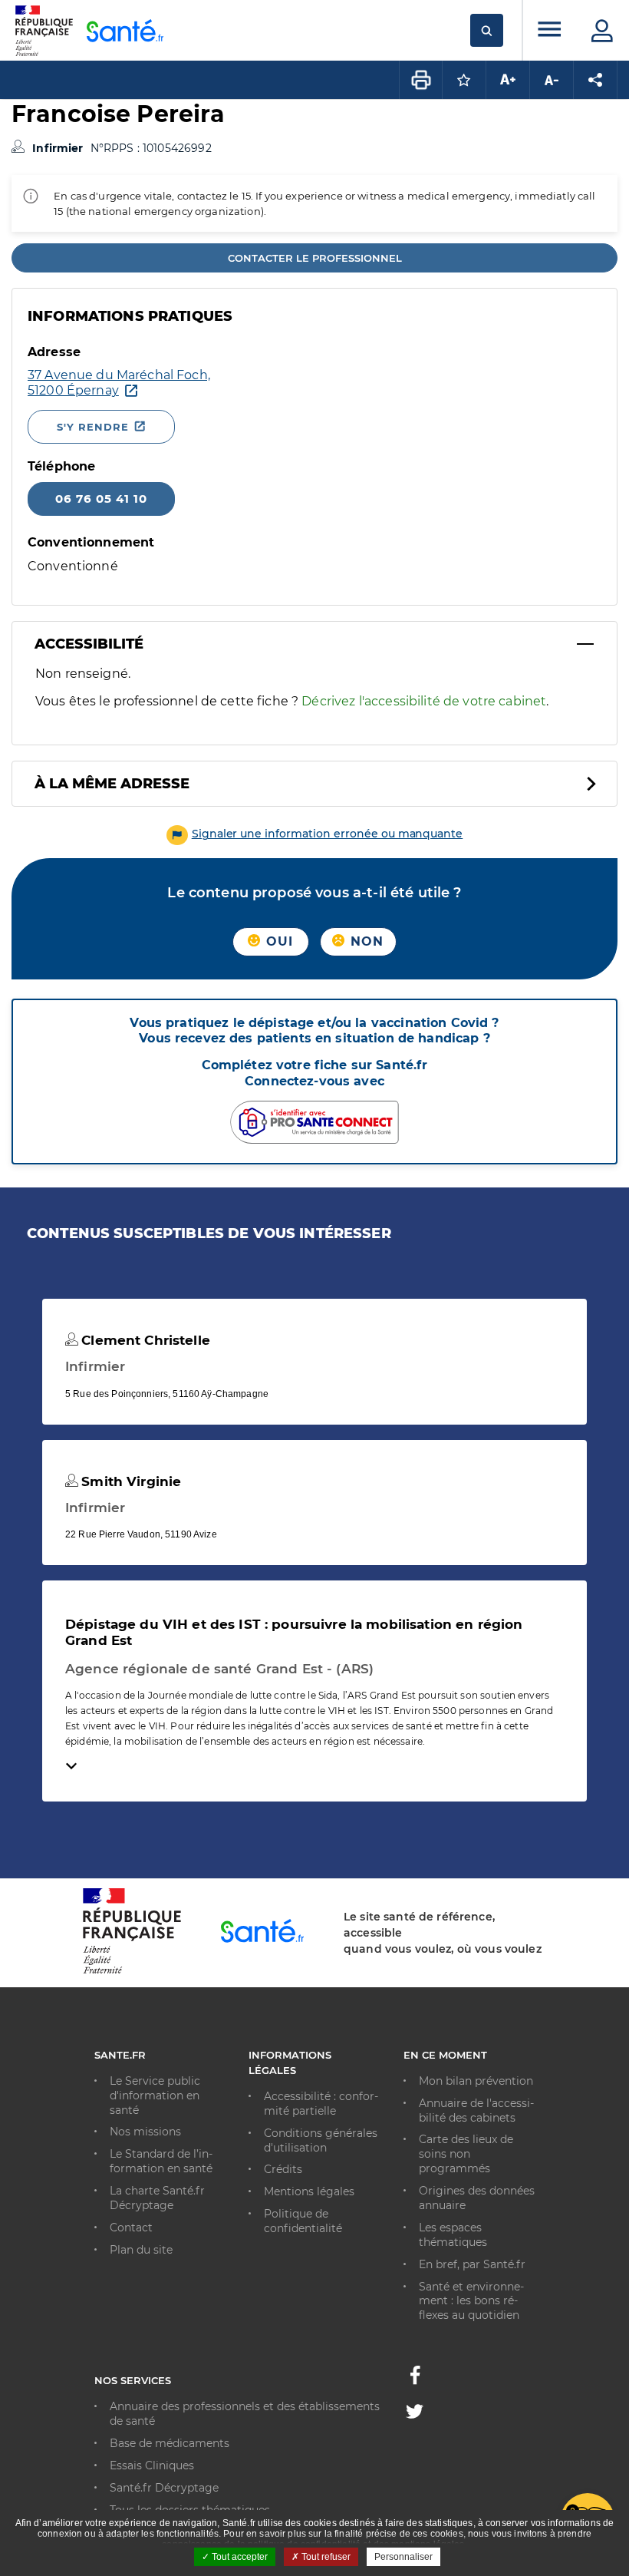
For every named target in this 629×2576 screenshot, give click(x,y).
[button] (315, 834)
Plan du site (141, 2250)
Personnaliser (403, 2557)
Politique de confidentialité (303, 2221)
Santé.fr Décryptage (164, 2488)
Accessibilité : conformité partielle (321, 2104)
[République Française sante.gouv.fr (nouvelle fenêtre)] (132, 1971)
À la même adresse (112, 784)
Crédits (283, 2169)
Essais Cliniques (152, 2465)
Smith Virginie (129, 1481)
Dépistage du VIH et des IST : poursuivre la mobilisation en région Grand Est (294, 1632)
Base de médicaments (170, 2443)
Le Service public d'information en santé (155, 2095)
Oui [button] (278, 941)
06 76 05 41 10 (101, 499)
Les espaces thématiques (453, 2235)
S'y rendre (93, 427)
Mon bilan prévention (476, 2081)
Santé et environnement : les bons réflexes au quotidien (471, 2301)
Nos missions (145, 2132)
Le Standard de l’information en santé (161, 2161)
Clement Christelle (144, 1340)
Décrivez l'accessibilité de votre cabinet (424, 701)
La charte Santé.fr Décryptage (157, 2198)
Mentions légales (309, 2191)
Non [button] (365, 941)
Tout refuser (325, 2557)
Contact (131, 2228)
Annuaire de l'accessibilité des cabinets (476, 2110)
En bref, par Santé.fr (472, 2264)
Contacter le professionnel (315, 258)
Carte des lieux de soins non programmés (466, 2154)
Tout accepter (239, 2557)
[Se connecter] (602, 31)
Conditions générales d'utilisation (321, 2140)
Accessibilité (89, 644)
